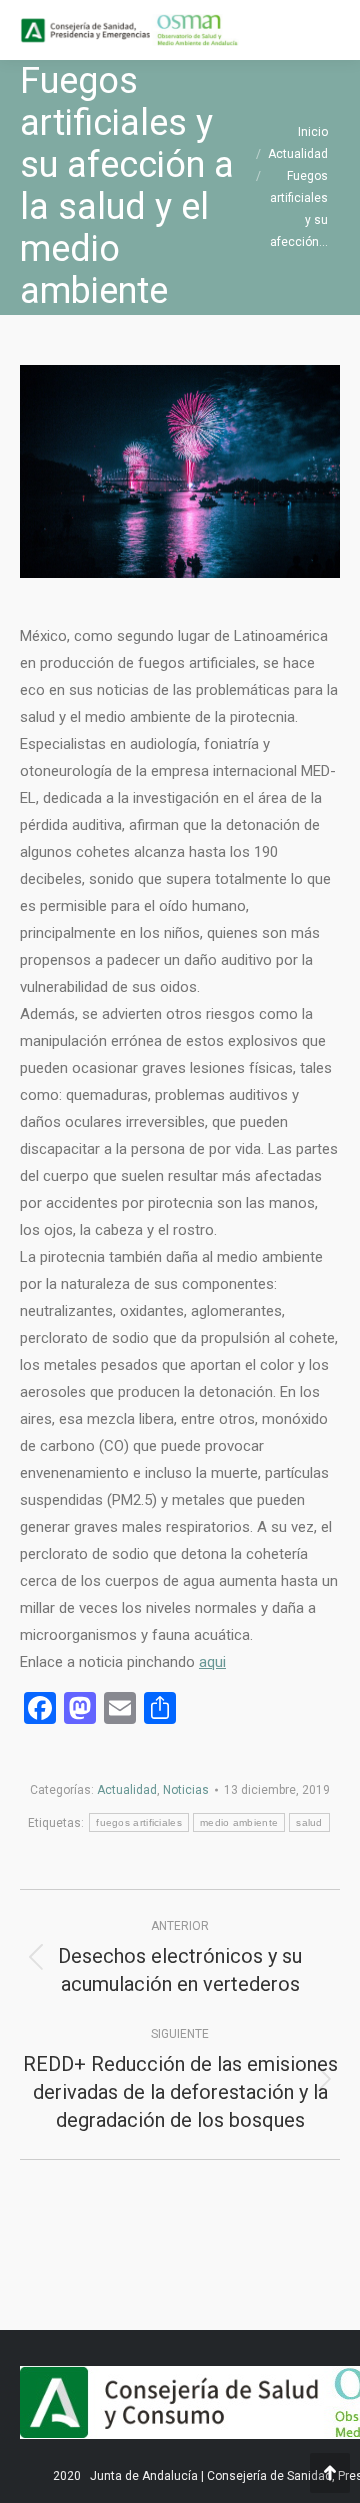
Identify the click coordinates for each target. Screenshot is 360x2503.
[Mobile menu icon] (328, 30)
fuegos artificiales (139, 1822)
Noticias (186, 1790)
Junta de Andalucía (144, 2476)
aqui (212, 1662)
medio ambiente (239, 1822)
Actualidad (127, 1790)
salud (309, 1822)
